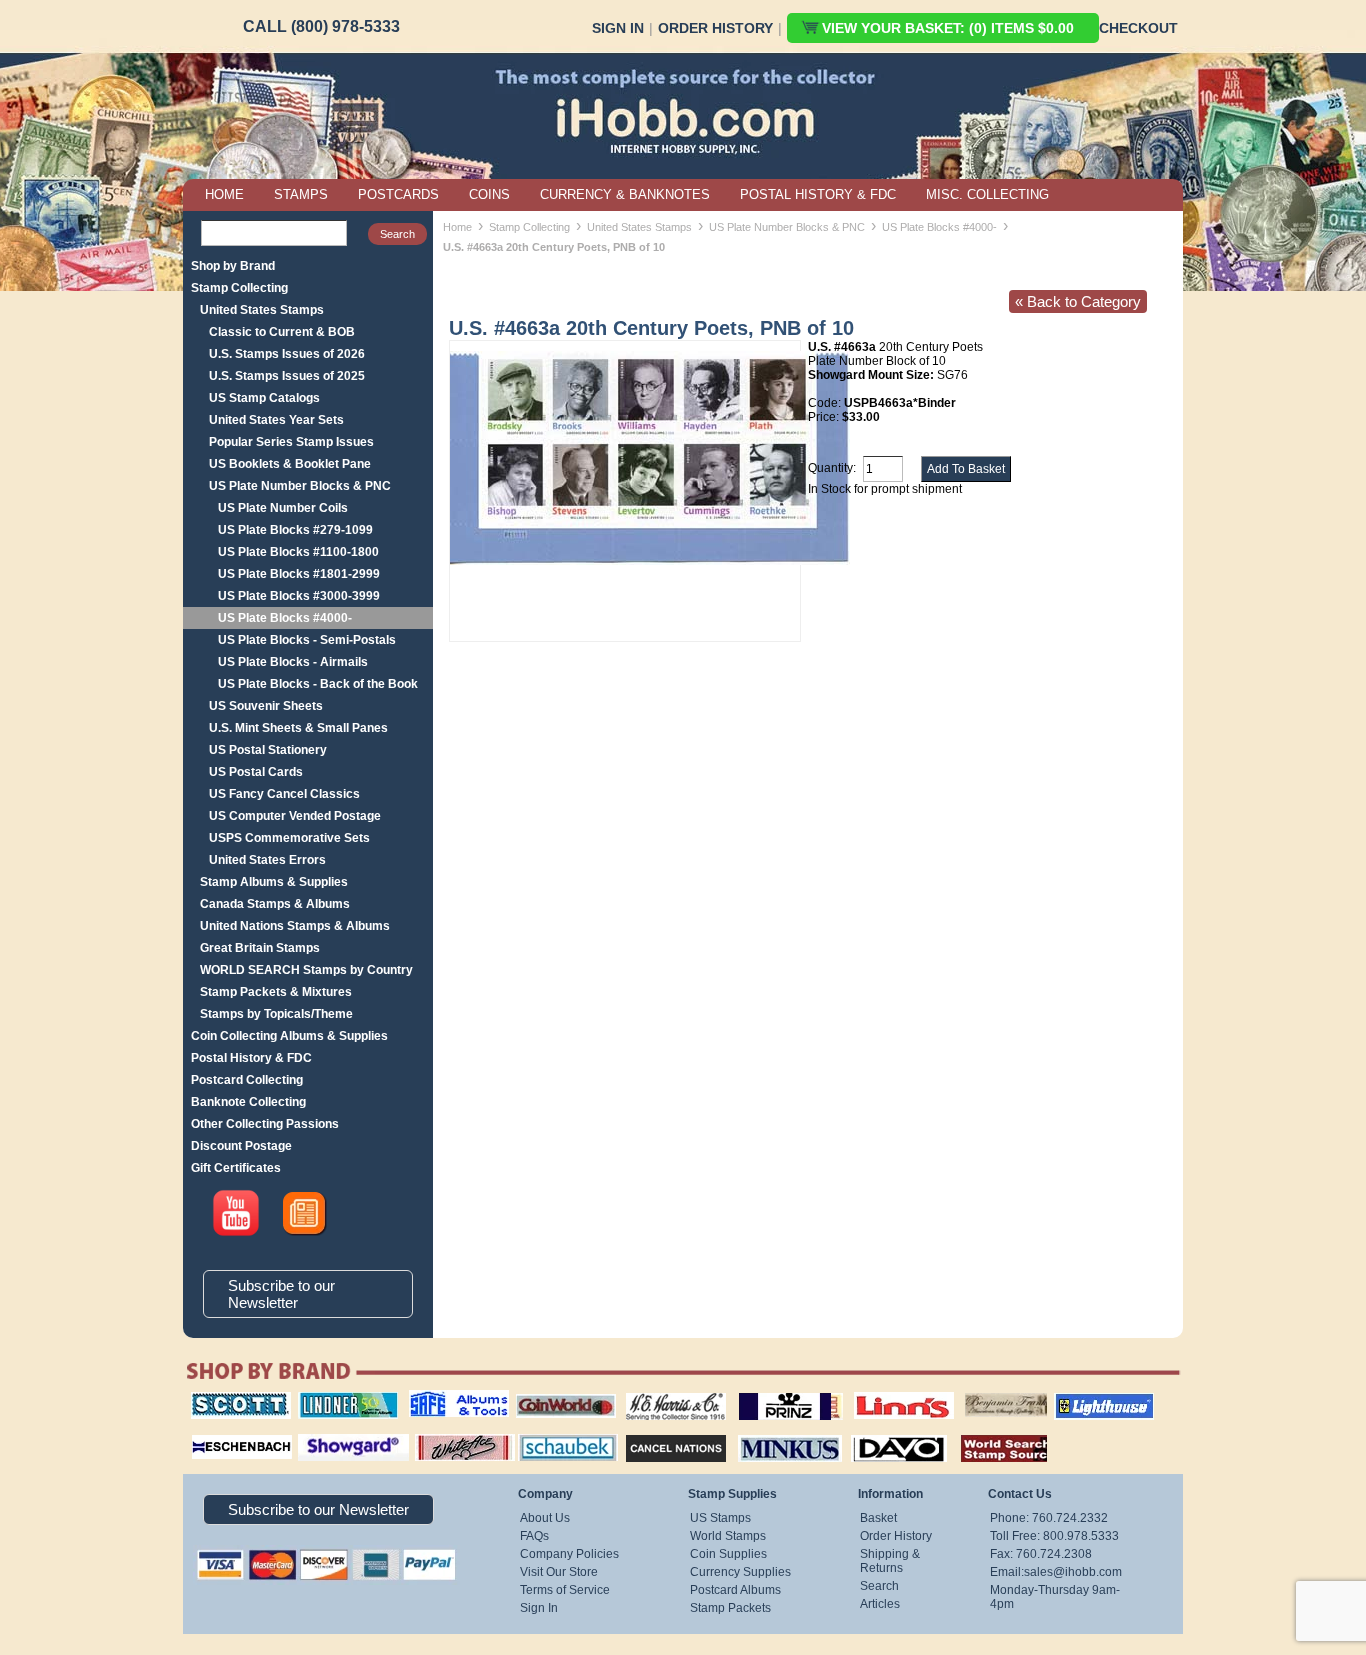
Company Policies (569, 1554)
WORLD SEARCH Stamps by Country (306, 970)
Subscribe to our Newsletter (281, 1294)
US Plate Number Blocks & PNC (300, 486)
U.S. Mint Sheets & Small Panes (298, 728)
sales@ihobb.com (1073, 1572)
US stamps (968, 1392)
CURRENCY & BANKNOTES (625, 194)
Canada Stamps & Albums (275, 904)
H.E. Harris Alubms (666, 1392)
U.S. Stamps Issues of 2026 (287, 354)
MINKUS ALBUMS (772, 1432)
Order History (715, 28)
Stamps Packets (658, 1432)
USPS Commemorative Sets (289, 838)
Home (457, 227)
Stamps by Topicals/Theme (276, 1014)
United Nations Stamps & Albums (295, 926)
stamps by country (988, 1432)
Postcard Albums (735, 1590)
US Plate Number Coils (283, 508)
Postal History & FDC (251, 1058)
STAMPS (301, 194)
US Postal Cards (256, 772)
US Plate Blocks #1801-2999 (299, 574)
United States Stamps (262, 310)
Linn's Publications (882, 1392)
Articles (880, 1604)
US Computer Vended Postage (295, 816)
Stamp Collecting (239, 288)
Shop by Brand (233, 266)
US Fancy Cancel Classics (284, 794)
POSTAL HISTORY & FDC (818, 194)
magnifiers (211, 1432)
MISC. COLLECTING (987, 194)
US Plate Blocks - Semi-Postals (307, 640)
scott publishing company (225, 1399)
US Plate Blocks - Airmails (293, 662)
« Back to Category (1078, 301)
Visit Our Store (559, 1572)
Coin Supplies (728, 1554)
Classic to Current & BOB (282, 332)
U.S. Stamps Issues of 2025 (287, 376)
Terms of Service (565, 1590)
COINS (489, 194)
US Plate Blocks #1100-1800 (298, 552)
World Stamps (728, 1536)
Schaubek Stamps (556, 1432)
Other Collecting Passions (265, 1124)
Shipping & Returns (890, 1561)
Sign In (618, 28)
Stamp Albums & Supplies (274, 882)
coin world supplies (559, 1392)
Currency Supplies (740, 1572)
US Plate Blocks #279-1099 (295, 530)
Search (879, 1586)
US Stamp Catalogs (264, 398)
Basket (878, 1518)
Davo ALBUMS (871, 1432)
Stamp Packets (730, 1608)
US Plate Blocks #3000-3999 (299, 596)
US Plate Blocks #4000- (285, 618)
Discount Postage (241, 1146)
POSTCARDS (398, 194)
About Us (545, 1518)
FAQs (534, 1536)
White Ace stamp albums (444, 1439)
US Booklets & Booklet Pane (290, 464)
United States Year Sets (276, 420)
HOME (224, 194)
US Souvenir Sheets (266, 706)
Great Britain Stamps (260, 948)
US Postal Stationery (268, 750)
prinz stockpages (769, 1392)
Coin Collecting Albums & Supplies (289, 1036)
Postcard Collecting (247, 1080)
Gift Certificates (236, 1168)
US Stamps (720, 1518)
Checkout (1138, 28)
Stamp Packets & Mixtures (276, 992)
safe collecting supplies (438, 1399)
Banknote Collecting (248, 1102)
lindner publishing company (340, 1399)
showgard (318, 1432)
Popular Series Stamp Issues (291, 442)
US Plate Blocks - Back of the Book (318, 684)
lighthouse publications (1080, 1399)
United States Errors (267, 860)
